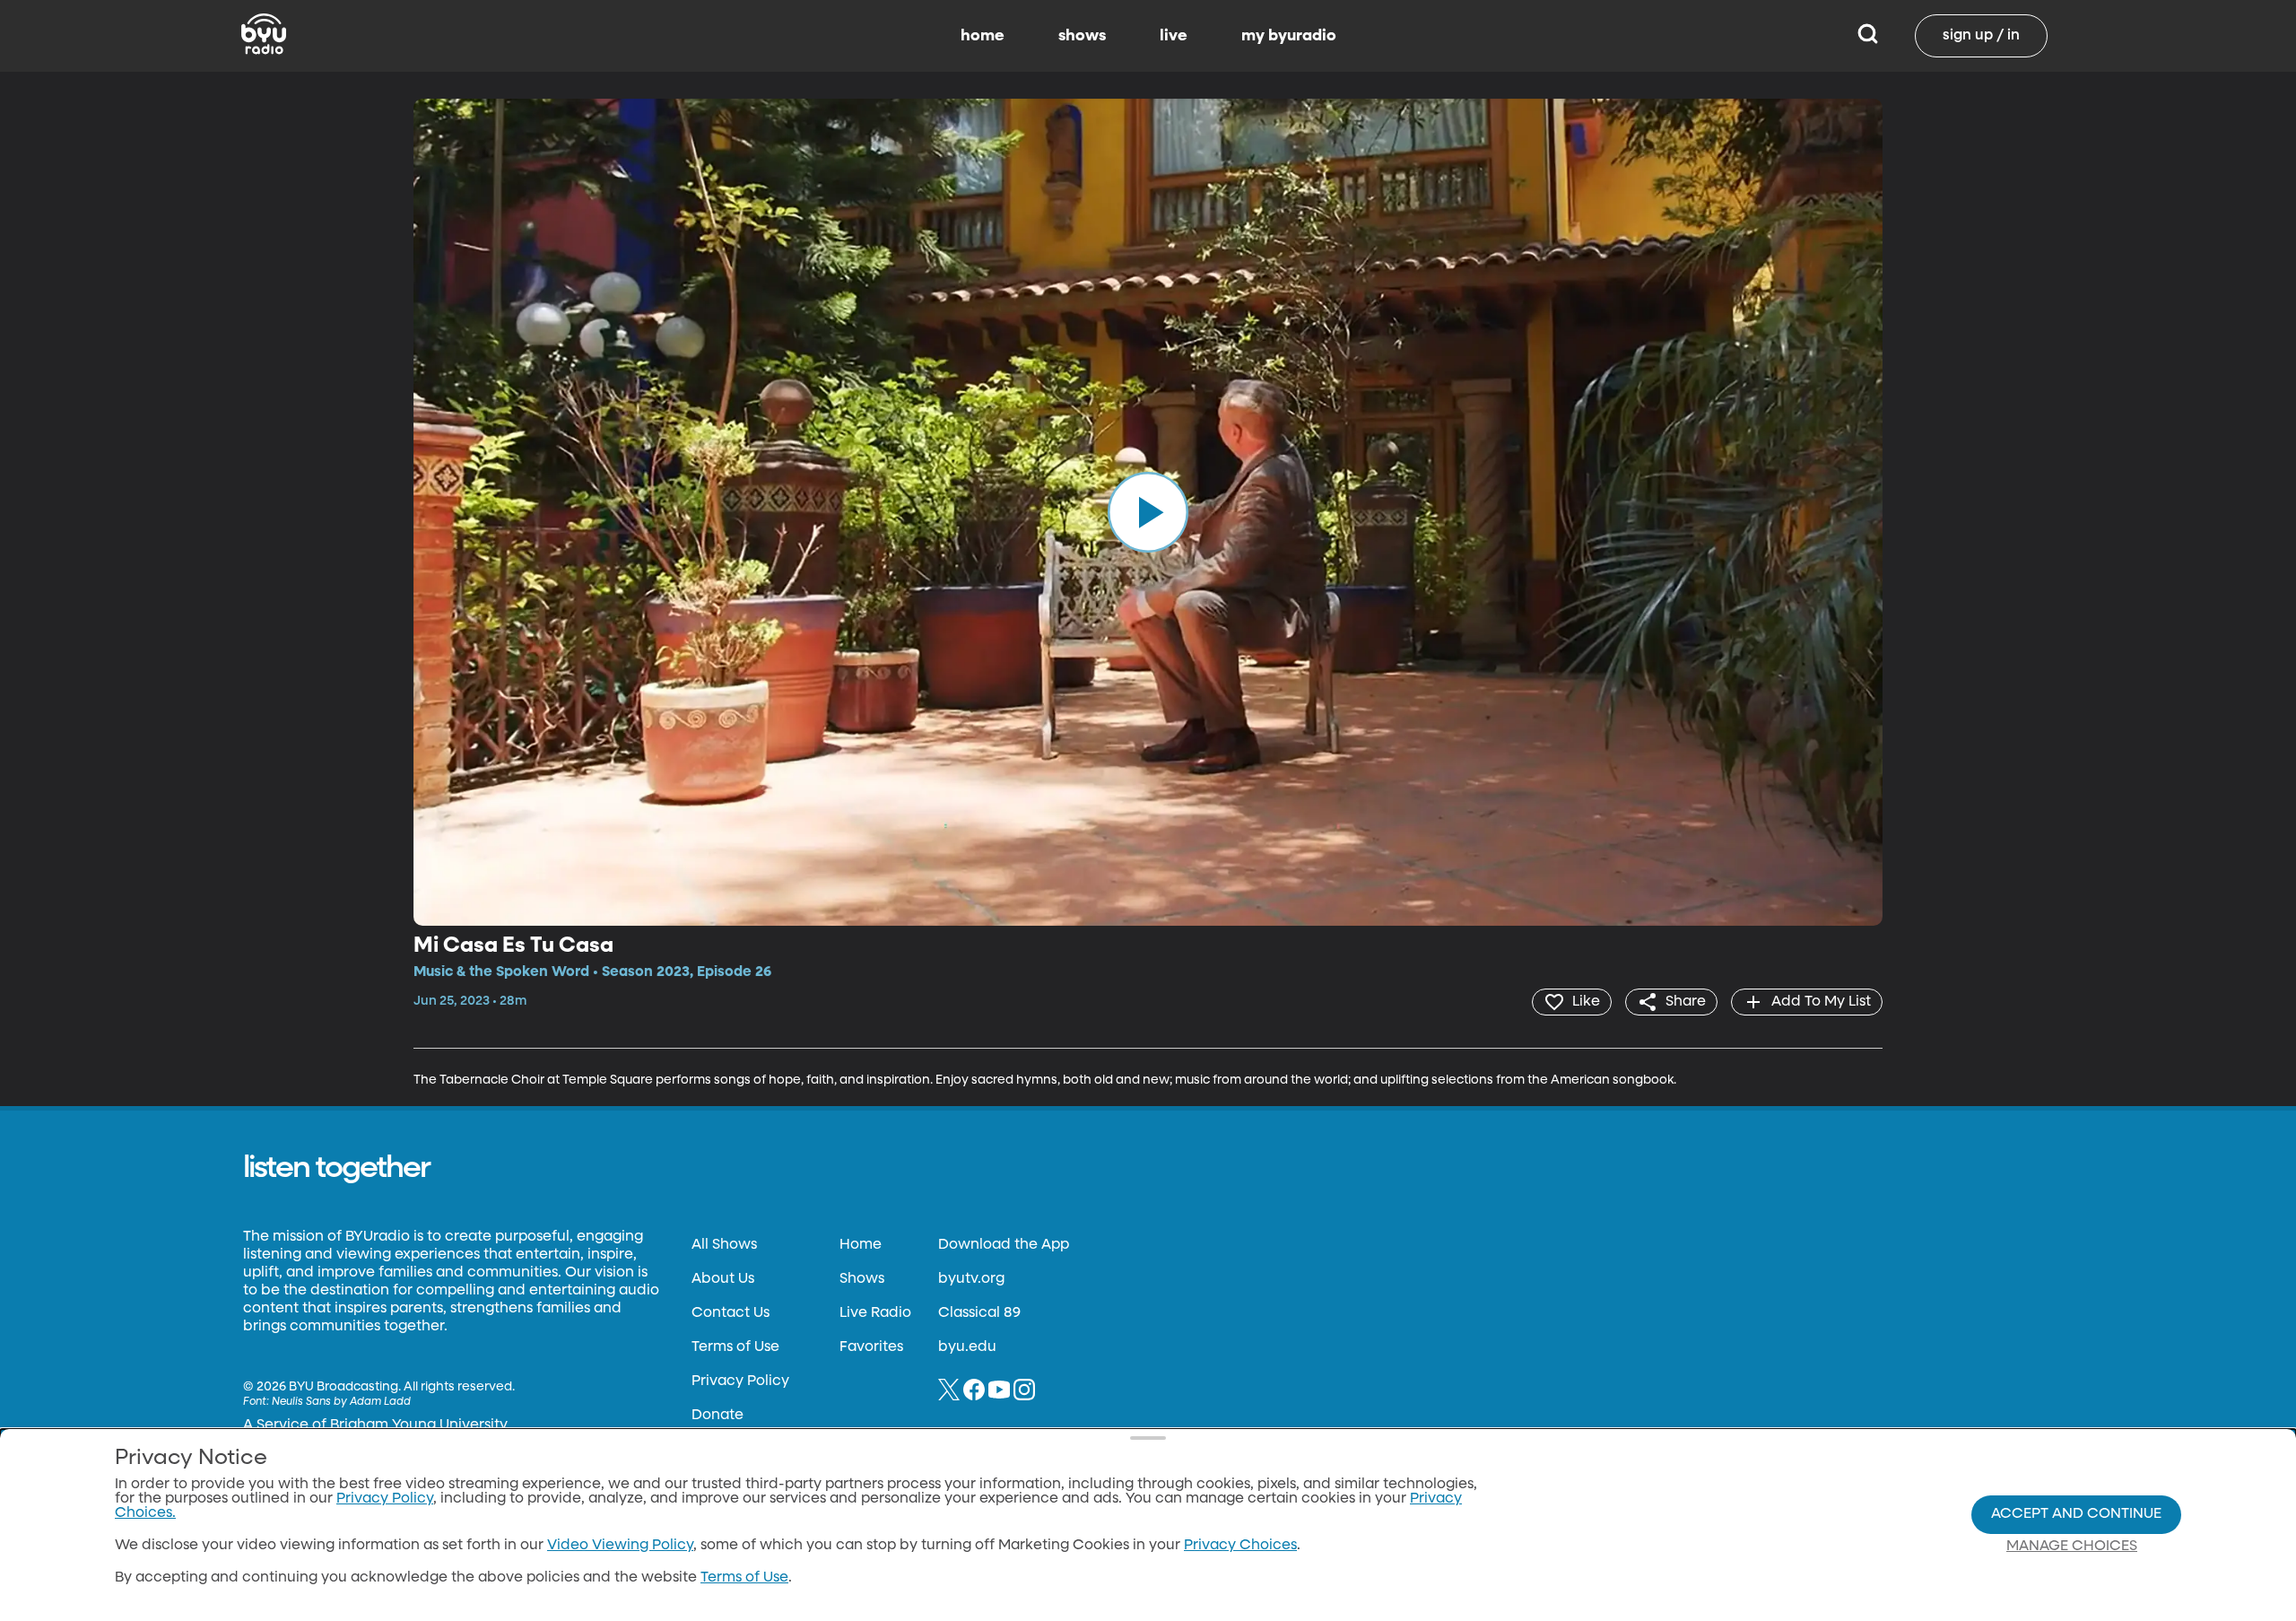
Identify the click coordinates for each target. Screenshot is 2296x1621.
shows (1082, 36)
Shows (862, 1279)
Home (861, 1245)
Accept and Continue (2076, 1514)
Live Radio (875, 1313)
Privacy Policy (740, 1381)
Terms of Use (735, 1347)
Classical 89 (979, 1313)
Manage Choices (2072, 1547)
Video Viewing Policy (620, 1546)
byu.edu (967, 1347)
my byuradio (1289, 36)
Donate (717, 1416)
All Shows (724, 1245)
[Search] (1868, 36)
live (1174, 36)
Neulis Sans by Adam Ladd (341, 1402)
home (983, 36)
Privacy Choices (1240, 1546)
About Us (723, 1279)
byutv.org (971, 1279)
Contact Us (731, 1313)
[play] (1148, 512)
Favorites (871, 1347)
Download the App (1004, 1245)
